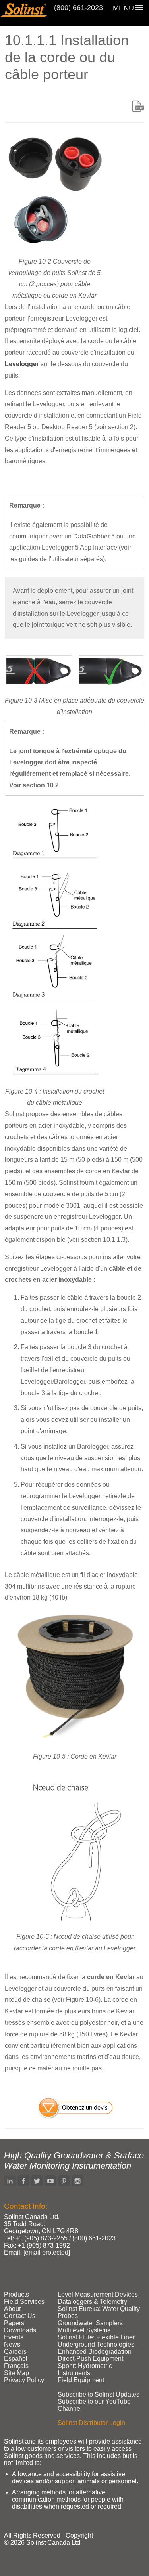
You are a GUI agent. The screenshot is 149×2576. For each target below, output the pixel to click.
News (12, 2344)
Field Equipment (81, 2380)
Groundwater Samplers (90, 2323)
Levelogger (22, 364)
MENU (123, 8)
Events (14, 2337)
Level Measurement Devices (98, 2294)
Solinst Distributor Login (91, 2423)
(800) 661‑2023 (78, 8)
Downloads (20, 2330)
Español (16, 2359)
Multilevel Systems (84, 2330)
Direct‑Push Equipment (90, 2359)
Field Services (24, 2302)
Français (16, 2366)
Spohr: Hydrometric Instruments (85, 2369)
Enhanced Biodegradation (95, 2352)
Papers (14, 2323)
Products (16, 2294)
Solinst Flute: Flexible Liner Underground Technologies (96, 2341)
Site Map (16, 2373)
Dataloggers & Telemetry (92, 2302)
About (12, 2309)
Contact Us (20, 2316)
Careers (15, 2352)
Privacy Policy (24, 2380)
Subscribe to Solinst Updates (99, 2394)
